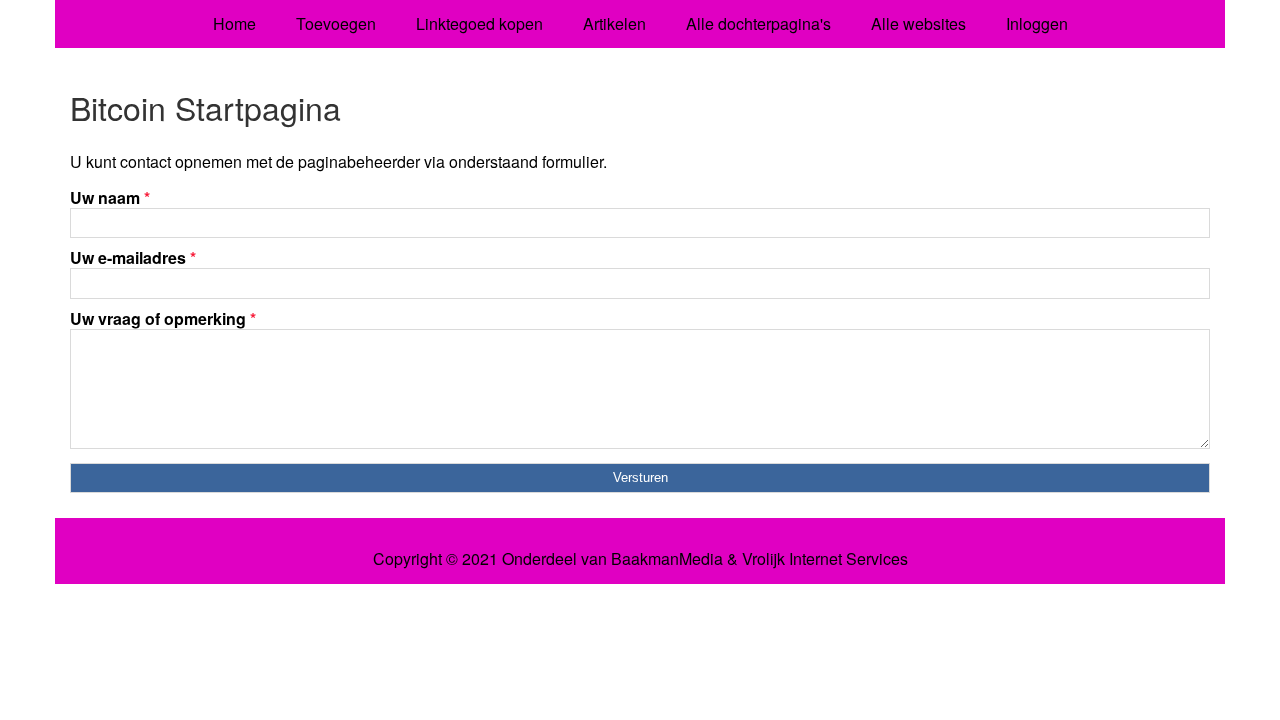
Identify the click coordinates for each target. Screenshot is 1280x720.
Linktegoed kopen (479, 23)
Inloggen (1037, 23)
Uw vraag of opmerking (163, 318)
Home (234, 23)
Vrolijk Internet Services (825, 559)
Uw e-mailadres (133, 257)
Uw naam (110, 197)
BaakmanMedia (667, 559)
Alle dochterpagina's (758, 23)
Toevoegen (336, 23)
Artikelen (614, 23)
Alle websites (918, 23)
